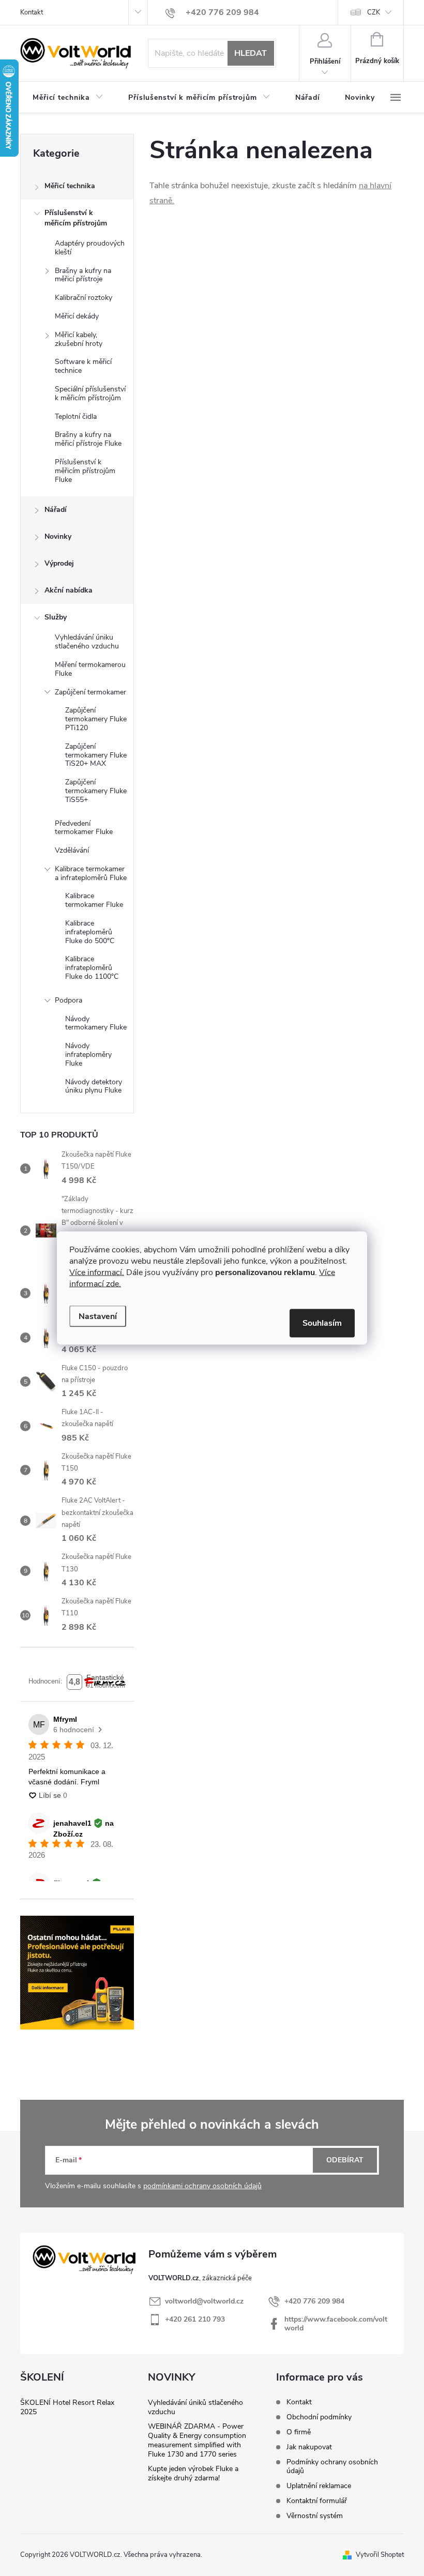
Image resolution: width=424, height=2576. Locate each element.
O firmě (299, 2432)
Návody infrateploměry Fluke (88, 1055)
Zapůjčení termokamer (90, 692)
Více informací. (97, 1272)
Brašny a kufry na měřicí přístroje (83, 275)
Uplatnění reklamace (319, 2486)
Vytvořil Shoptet (380, 2555)
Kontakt (32, 12)
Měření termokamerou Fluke (90, 669)
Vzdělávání (72, 850)
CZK (374, 12)
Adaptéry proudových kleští (90, 248)
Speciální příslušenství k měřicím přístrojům (90, 393)
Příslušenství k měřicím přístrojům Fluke (85, 471)
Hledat (251, 53)
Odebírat (345, 2160)
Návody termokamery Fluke (96, 1023)
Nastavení (98, 1316)
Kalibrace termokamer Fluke (94, 900)
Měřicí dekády (77, 316)
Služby (56, 617)
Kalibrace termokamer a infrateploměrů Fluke (91, 873)
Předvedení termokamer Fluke (84, 828)
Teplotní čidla (76, 416)
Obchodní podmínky (319, 2417)
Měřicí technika (70, 186)
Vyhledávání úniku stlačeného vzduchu (87, 642)
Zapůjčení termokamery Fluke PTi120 (96, 719)
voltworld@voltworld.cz (204, 2301)
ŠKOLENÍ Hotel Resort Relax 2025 (67, 2407)
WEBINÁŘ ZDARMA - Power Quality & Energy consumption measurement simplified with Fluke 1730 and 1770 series (197, 2440)
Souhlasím (322, 1323)
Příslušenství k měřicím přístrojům (76, 218)
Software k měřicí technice (83, 366)
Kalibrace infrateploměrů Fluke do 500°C (90, 932)
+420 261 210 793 (195, 2319)
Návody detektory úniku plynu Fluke (94, 1086)
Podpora (69, 1000)
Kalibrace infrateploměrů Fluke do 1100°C (92, 968)
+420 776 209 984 (314, 2301)
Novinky (58, 536)
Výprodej (59, 563)
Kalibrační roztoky (84, 298)
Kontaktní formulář (317, 2501)
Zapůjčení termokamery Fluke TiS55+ (96, 791)
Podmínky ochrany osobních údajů (332, 2466)
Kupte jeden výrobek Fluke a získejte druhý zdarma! (193, 2473)
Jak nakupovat (309, 2447)
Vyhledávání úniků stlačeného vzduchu (195, 2407)
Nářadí (56, 510)
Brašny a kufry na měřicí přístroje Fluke (88, 439)
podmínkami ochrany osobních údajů (202, 2186)
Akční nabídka (69, 590)
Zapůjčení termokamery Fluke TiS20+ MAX (96, 755)
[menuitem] (68, 98)
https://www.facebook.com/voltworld (336, 2324)
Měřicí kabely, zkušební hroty (79, 339)
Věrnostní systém (315, 2516)
